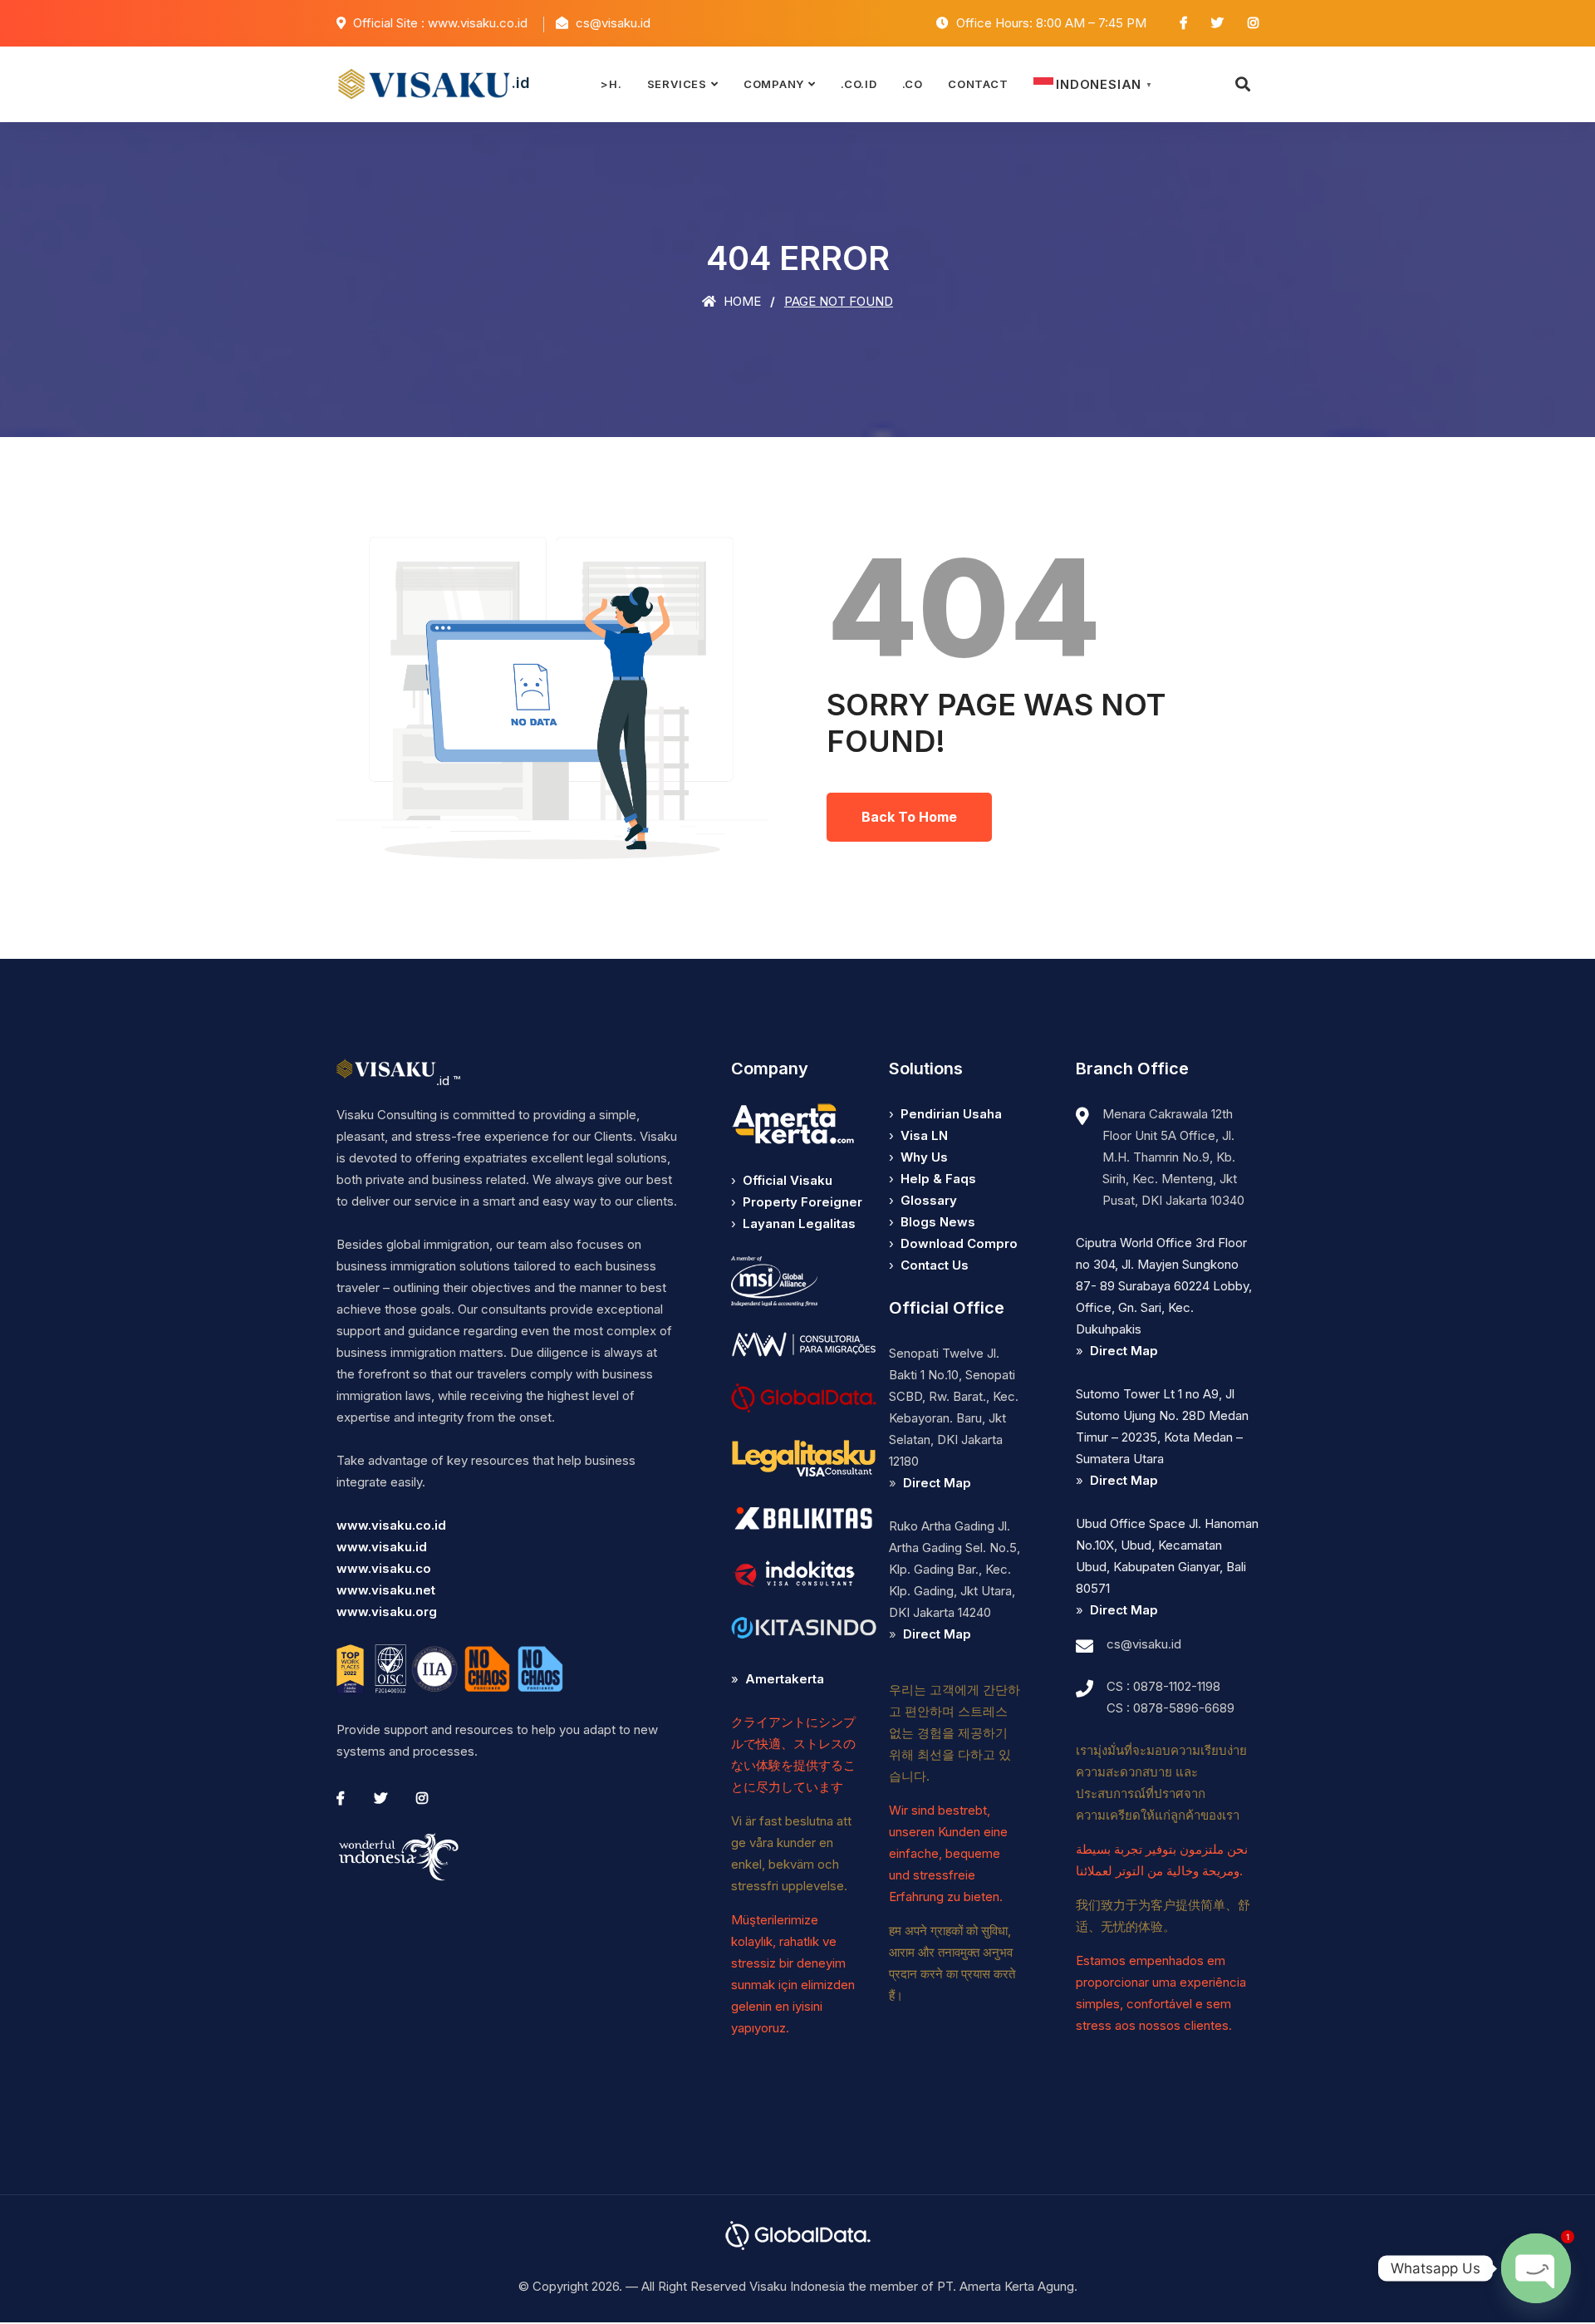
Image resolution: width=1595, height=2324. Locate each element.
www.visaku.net (386, 1590)
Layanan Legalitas (799, 1223)
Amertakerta (785, 1679)
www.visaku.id (382, 1547)
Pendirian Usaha (951, 1114)
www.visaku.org (387, 1612)
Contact (978, 84)
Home (741, 301)
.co (913, 84)
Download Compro (959, 1243)
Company (774, 84)
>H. (611, 84)
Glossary (929, 1200)
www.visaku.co (384, 1568)
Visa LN (924, 1135)
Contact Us (935, 1265)
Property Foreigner (802, 1202)
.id (521, 83)
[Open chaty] (1536, 2268)
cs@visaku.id (1144, 1644)
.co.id (859, 84)
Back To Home (909, 817)
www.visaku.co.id (391, 1525)
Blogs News (938, 1222)
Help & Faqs (938, 1179)
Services (677, 84)
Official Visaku (788, 1180)
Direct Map (937, 1483)
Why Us (924, 1157)
